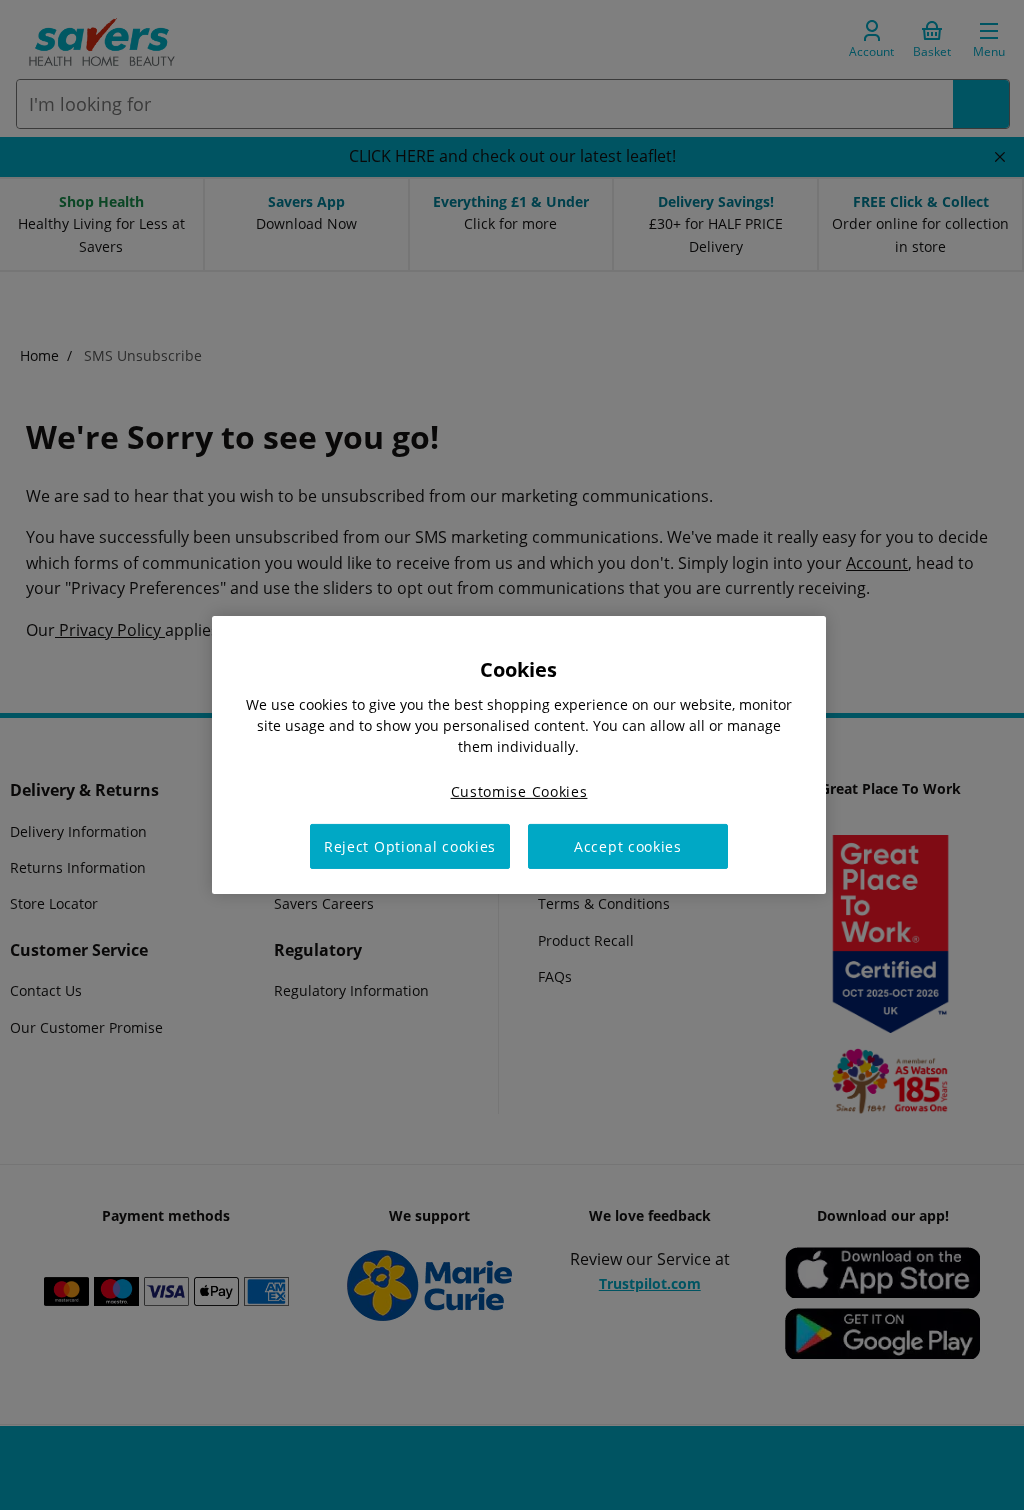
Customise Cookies (519, 791)
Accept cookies (628, 846)
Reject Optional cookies (410, 846)
